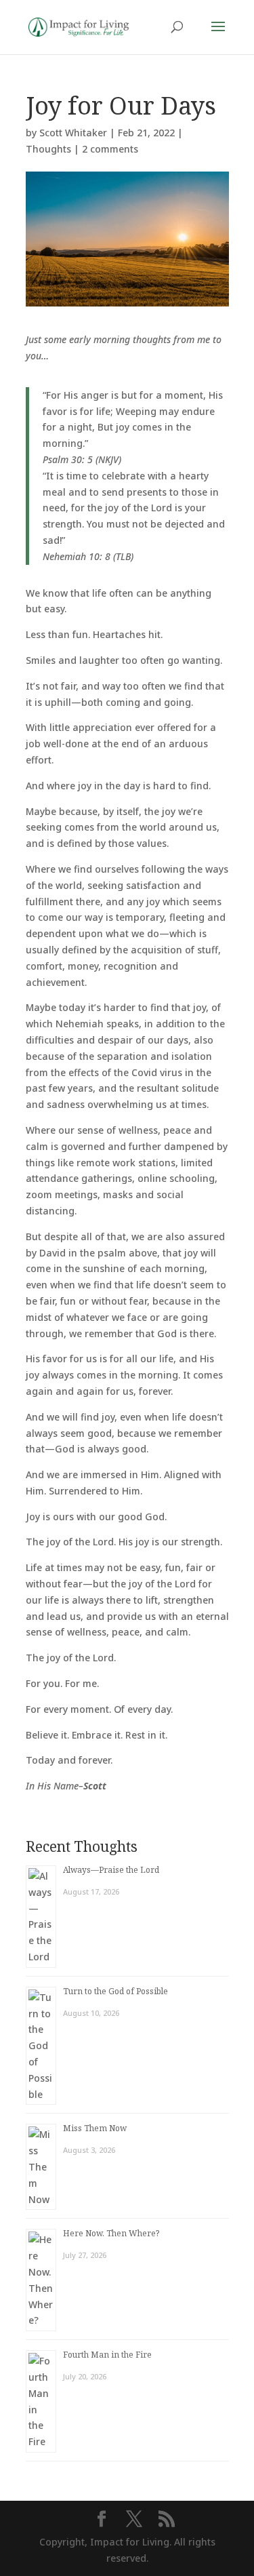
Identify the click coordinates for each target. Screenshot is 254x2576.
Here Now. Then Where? (111, 2233)
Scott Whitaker (73, 133)
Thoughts (48, 149)
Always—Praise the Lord (111, 1870)
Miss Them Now (95, 2128)
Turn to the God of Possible (115, 1991)
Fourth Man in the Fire (107, 2355)
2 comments (110, 149)
